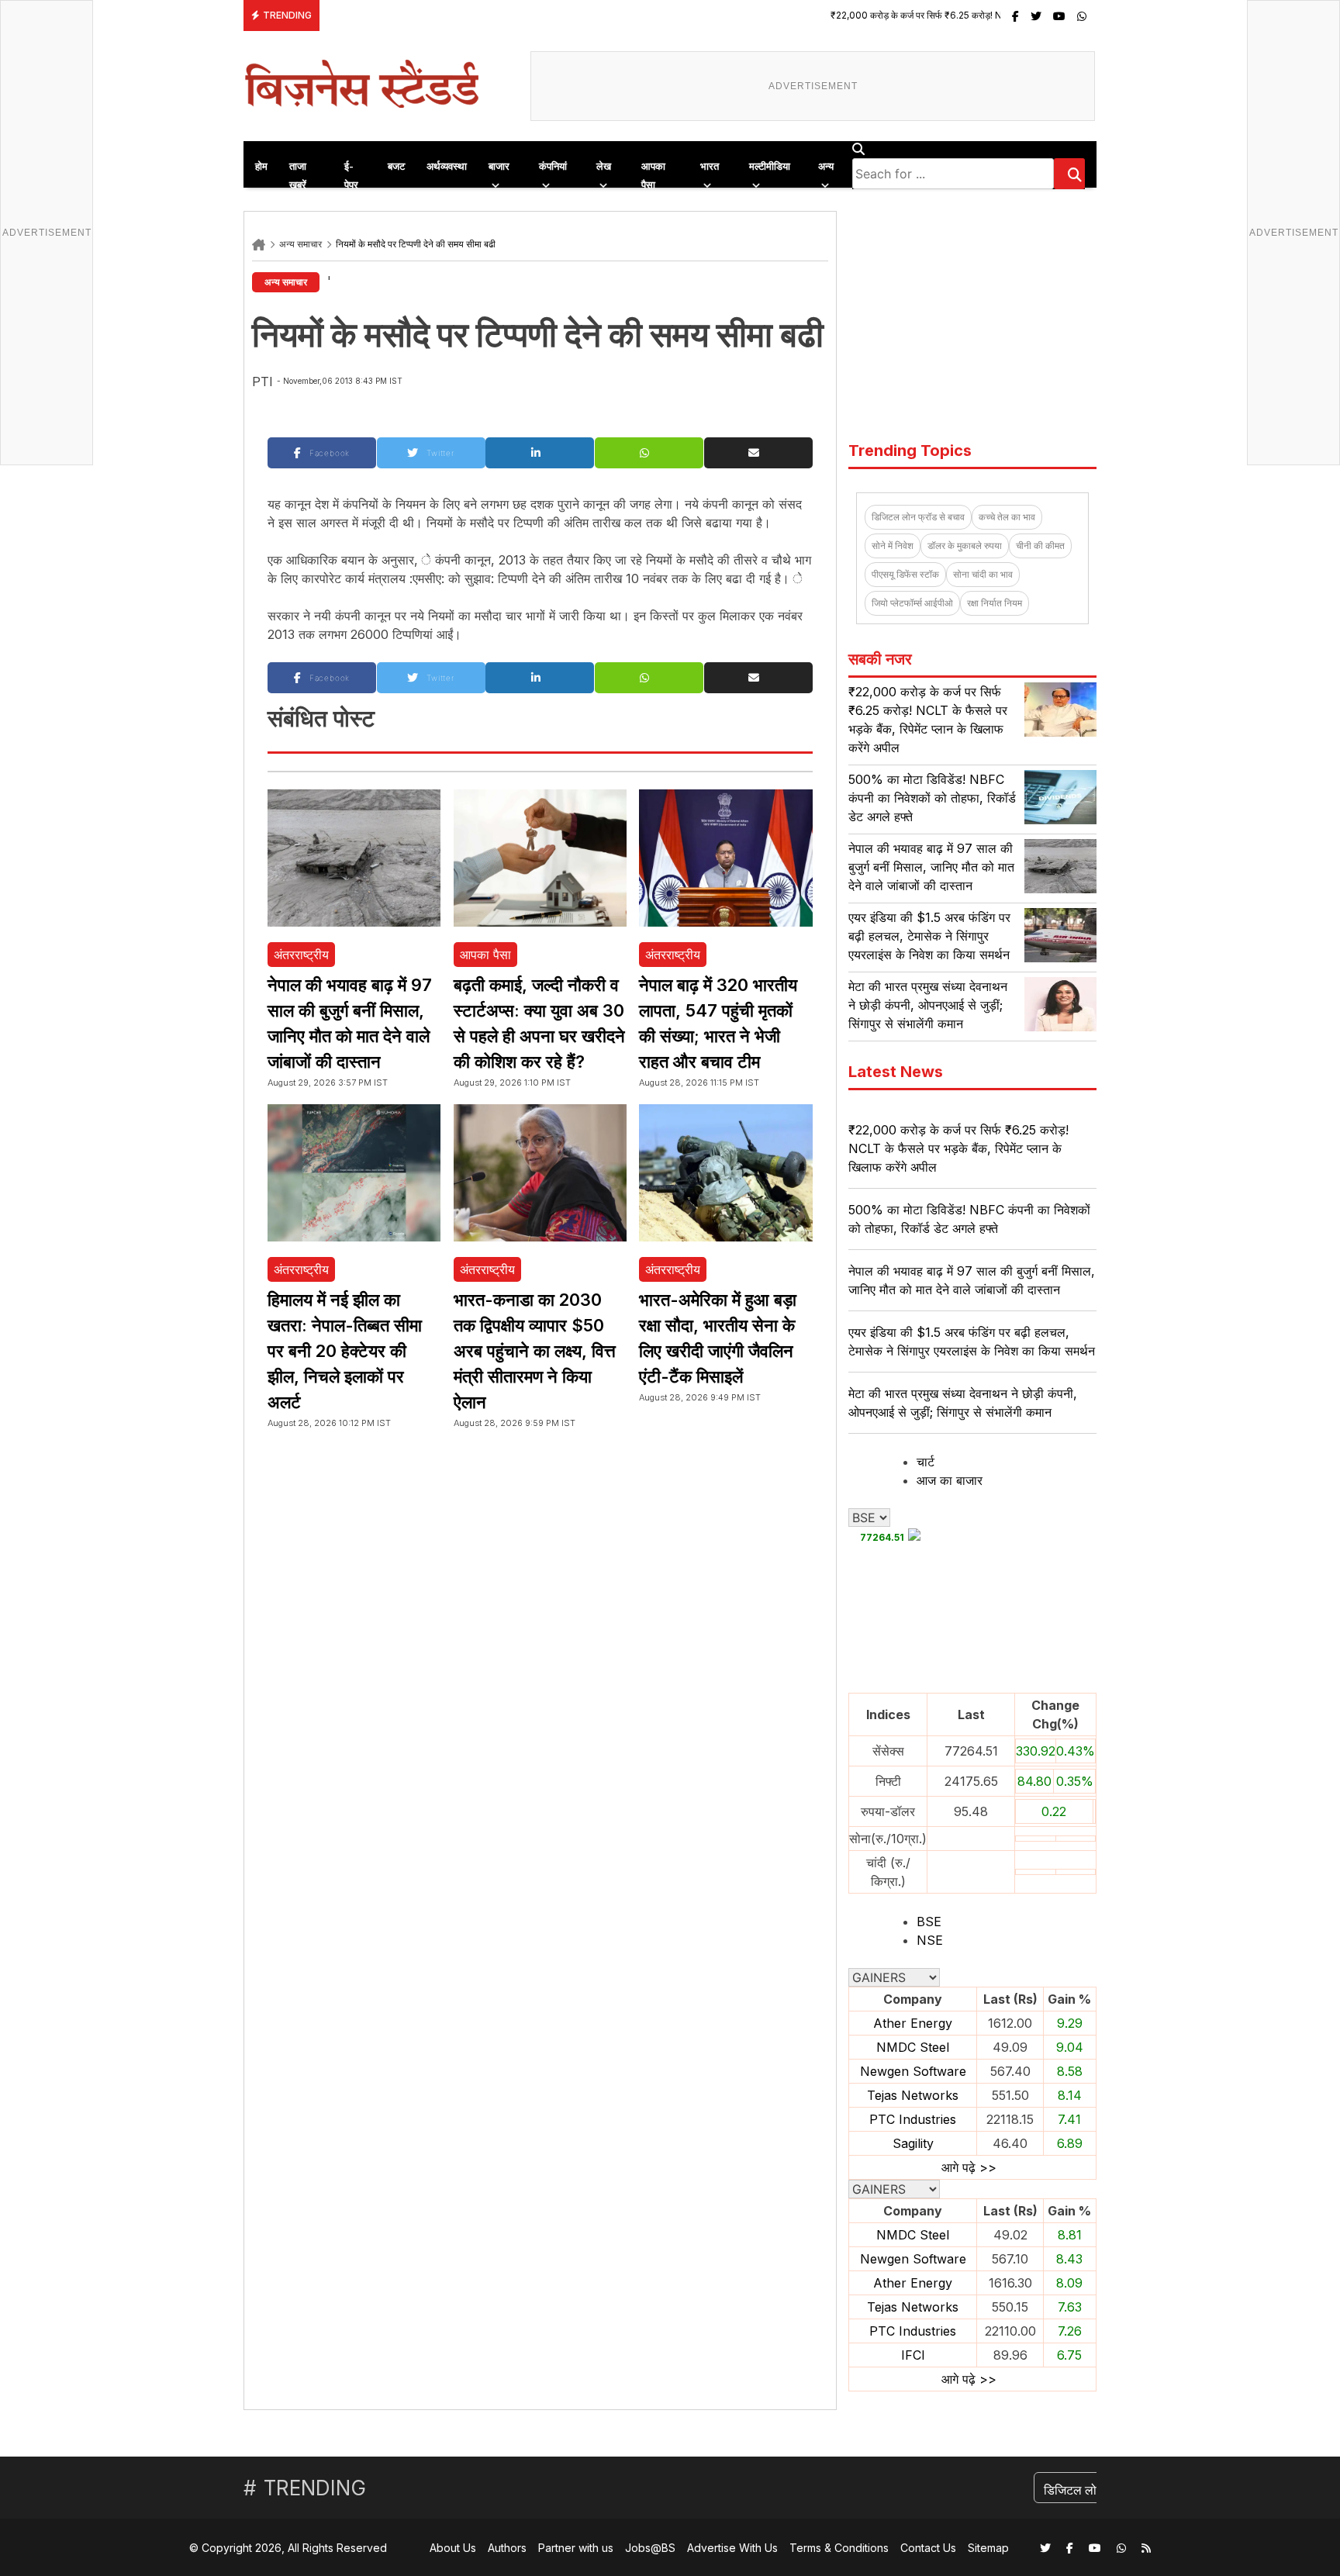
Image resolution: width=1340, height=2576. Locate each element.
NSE (930, 1940)
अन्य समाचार (300, 244)
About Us (453, 2548)
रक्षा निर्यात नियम (995, 603)
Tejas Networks (913, 2095)
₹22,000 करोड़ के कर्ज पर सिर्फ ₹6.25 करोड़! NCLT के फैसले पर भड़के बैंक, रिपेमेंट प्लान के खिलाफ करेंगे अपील (929, 15)
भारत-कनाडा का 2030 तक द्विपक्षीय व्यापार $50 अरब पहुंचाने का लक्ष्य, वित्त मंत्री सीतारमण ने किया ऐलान (535, 1351)
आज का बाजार (950, 1480)
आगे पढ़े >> (969, 2167)
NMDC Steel (913, 2047)
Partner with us (576, 2548)
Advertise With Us (732, 2548)
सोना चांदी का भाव (983, 574)
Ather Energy (913, 2023)
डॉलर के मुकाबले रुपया (965, 546)
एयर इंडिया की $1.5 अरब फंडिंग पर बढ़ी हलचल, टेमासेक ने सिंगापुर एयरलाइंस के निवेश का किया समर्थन (929, 936)
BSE (929, 1922)
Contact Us (928, 2548)
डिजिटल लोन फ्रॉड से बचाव (918, 517)
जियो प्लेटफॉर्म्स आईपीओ (912, 603)
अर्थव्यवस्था (447, 166)
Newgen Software (913, 2071)
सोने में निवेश (893, 546)
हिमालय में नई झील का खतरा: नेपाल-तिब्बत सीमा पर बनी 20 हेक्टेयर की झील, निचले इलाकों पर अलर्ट (345, 1351)
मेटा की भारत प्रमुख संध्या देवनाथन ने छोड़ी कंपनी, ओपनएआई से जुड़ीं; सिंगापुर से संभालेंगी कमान (928, 1005)
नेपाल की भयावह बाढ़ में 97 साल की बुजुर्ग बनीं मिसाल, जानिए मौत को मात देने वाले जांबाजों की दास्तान (931, 867)
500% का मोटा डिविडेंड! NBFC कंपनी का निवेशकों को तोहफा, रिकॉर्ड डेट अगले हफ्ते (932, 798)
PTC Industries (913, 2119)
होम (261, 166)
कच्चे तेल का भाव (1007, 517)
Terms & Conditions (839, 2548)
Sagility (913, 2143)
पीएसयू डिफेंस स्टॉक (905, 574)
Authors (507, 2548)
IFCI (913, 2355)
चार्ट (926, 1462)
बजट (396, 166)
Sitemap (988, 2548)
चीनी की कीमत (1040, 546)
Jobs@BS (650, 2548)
